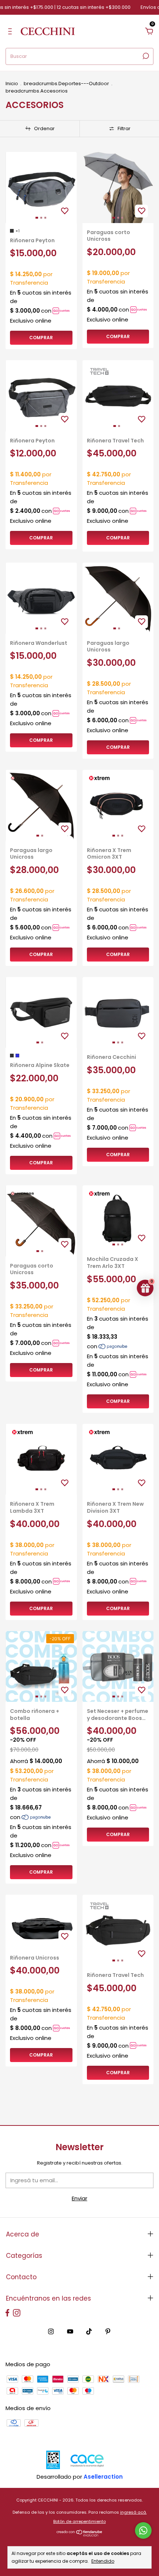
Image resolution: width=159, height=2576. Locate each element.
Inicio (12, 84)
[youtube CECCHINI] (70, 2332)
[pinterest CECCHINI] (108, 2332)
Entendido (103, 2561)
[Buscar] (145, 56)
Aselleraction (103, 2477)
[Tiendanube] (80, 2535)
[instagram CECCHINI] (51, 2332)
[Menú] (11, 32)
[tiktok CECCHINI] (89, 2332)
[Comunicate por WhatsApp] (143, 2530)
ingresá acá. (133, 2512)
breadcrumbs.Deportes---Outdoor (66, 84)
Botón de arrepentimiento (79, 2521)
